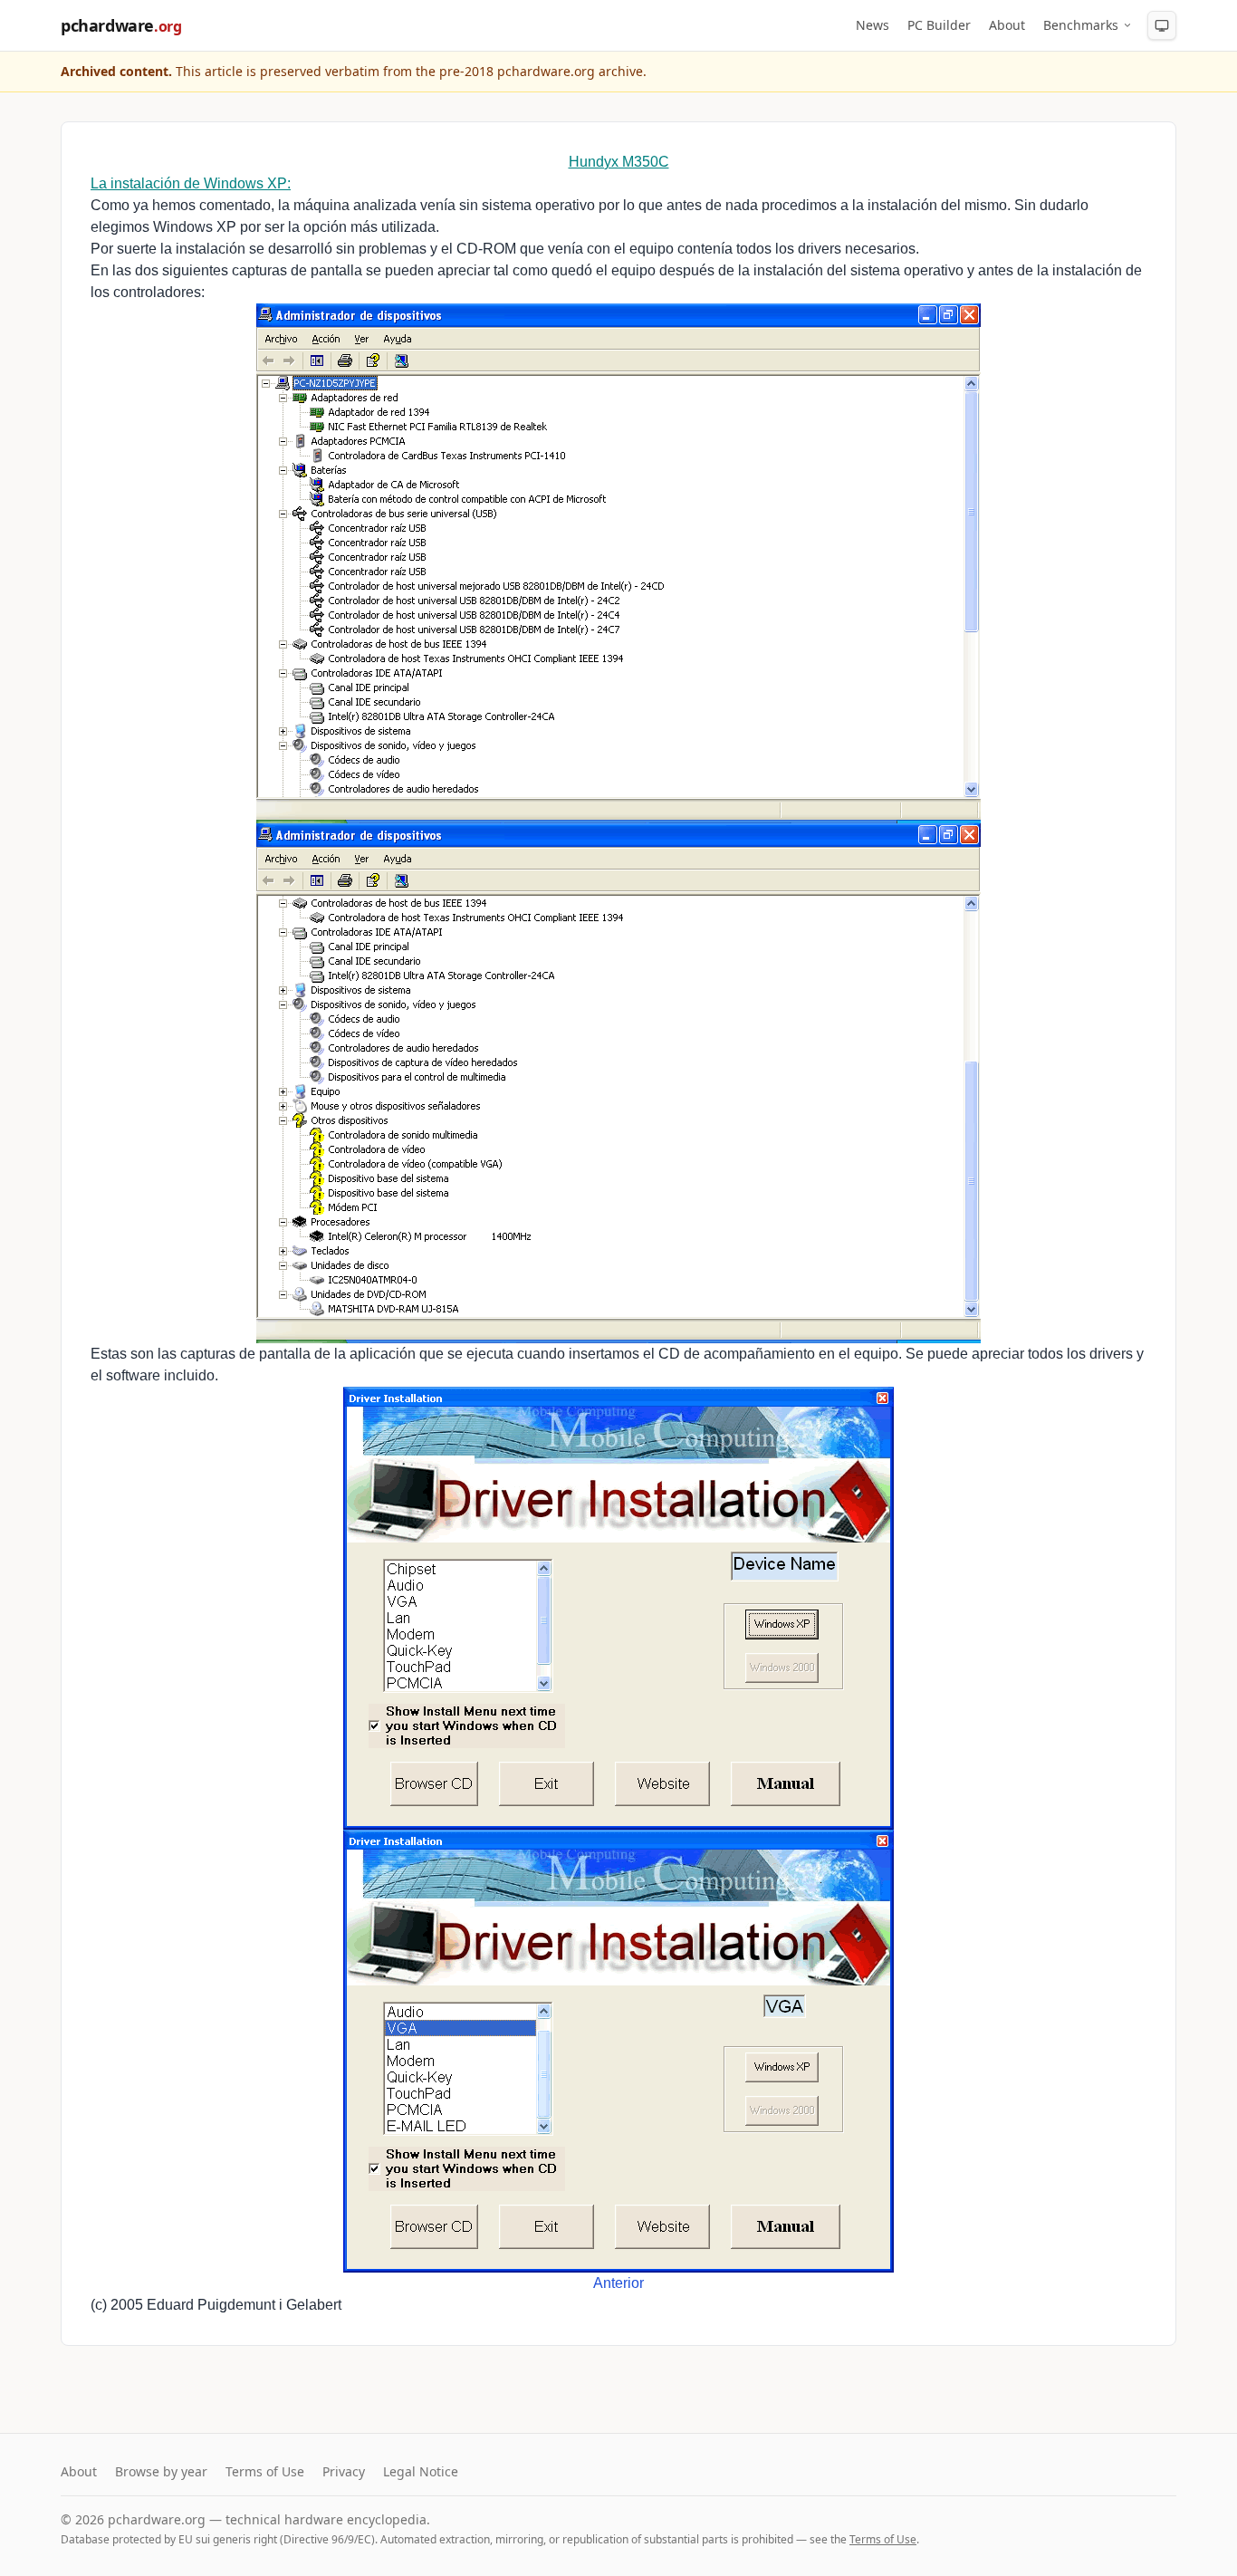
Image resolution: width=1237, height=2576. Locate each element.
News (873, 25)
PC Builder (939, 25)
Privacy (344, 2471)
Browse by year (161, 2471)
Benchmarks (1081, 25)
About (1007, 25)
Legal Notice (421, 2471)
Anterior (618, 2283)
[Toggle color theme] (1162, 25)
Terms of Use (265, 2471)
